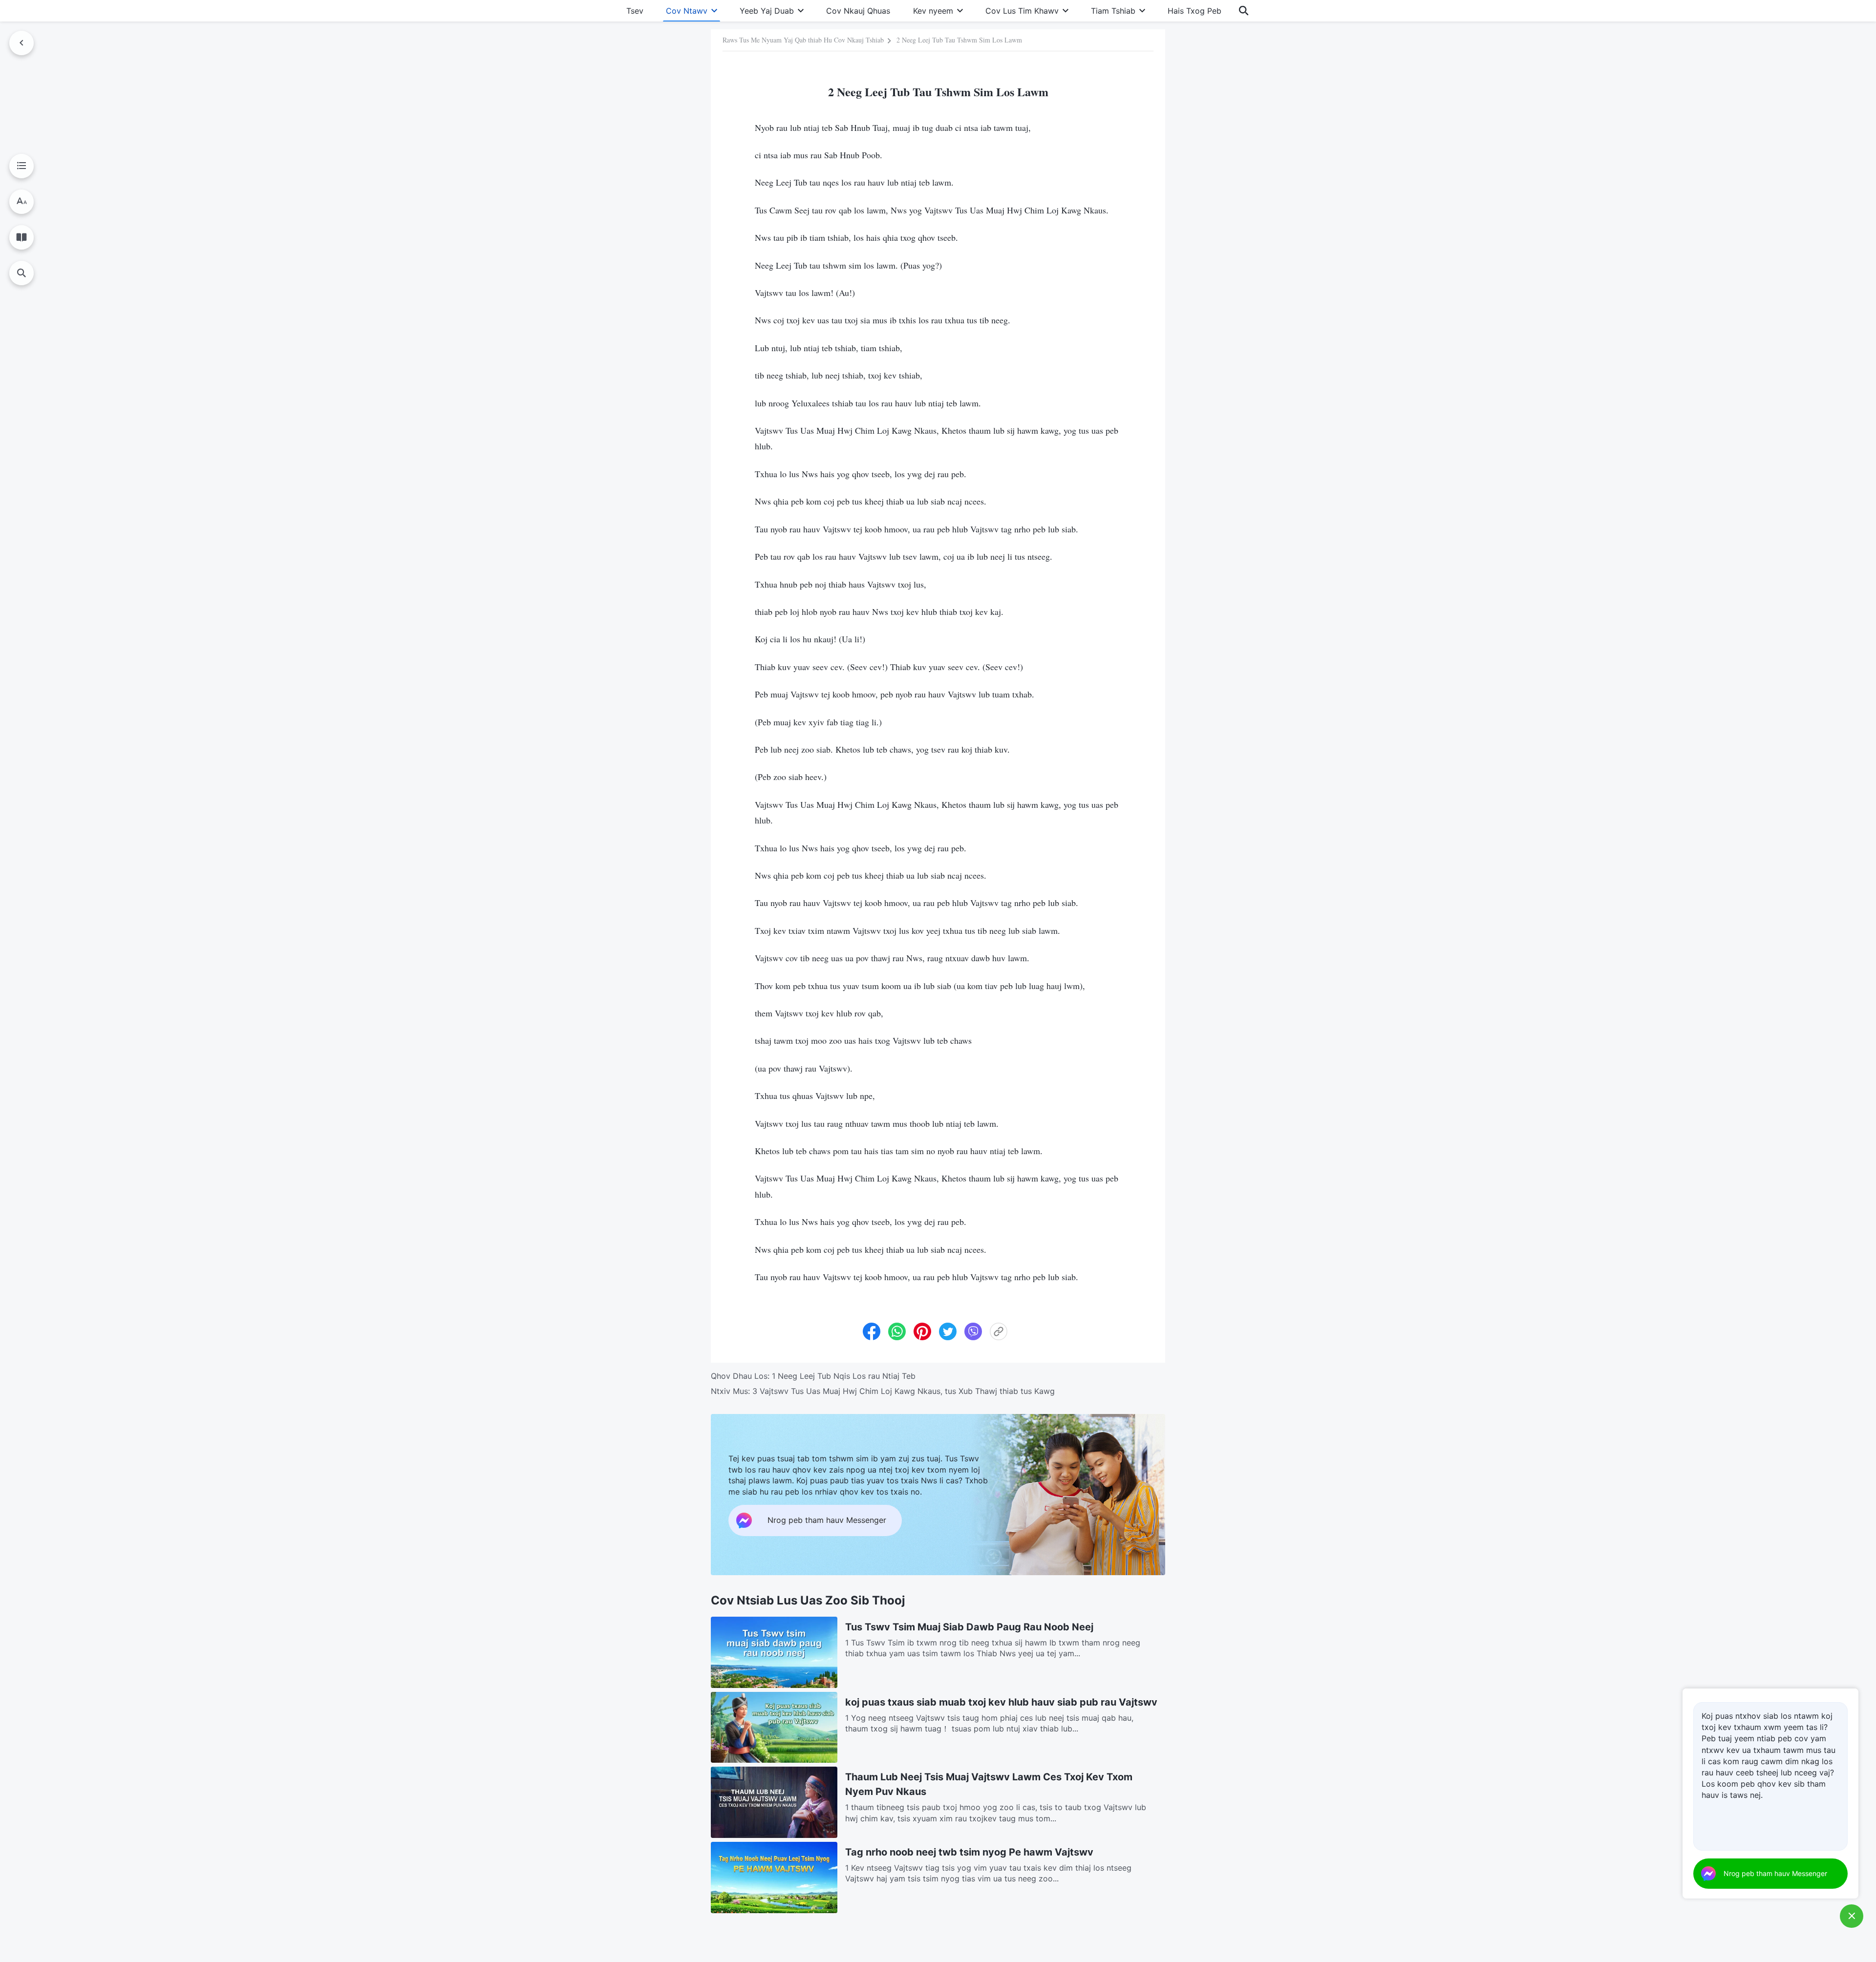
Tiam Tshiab (1113, 11)
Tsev (635, 11)
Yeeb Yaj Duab (767, 11)
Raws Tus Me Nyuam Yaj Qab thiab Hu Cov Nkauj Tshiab (803, 40)
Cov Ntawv (687, 11)
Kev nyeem (933, 11)
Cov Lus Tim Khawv (1022, 11)
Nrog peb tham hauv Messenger (1775, 1873)
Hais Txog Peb (1194, 11)
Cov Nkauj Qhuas (858, 11)
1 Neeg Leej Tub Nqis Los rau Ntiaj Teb (844, 1376)
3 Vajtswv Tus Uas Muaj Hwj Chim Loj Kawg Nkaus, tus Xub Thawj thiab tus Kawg (904, 1391)
